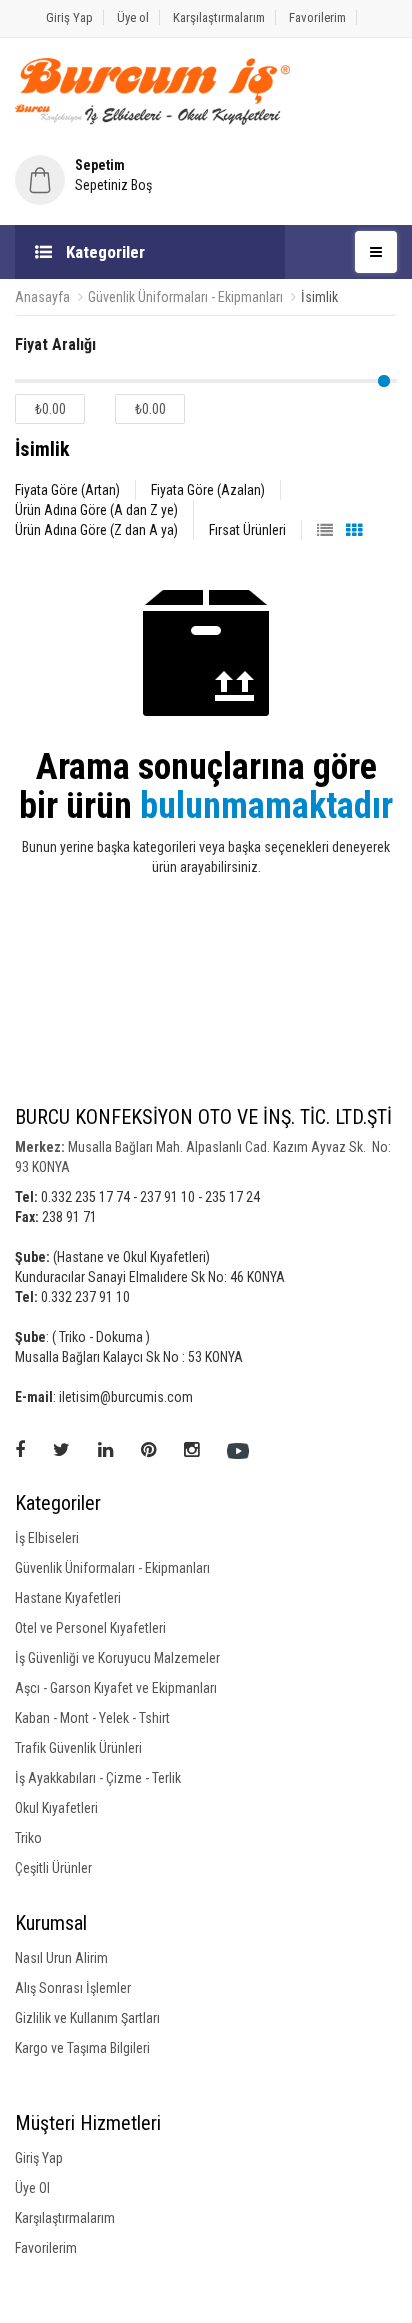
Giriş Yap (69, 17)
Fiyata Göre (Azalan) (208, 490)
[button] (206, 175)
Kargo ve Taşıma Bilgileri (82, 2048)
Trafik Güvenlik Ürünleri (78, 1748)
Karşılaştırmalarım (219, 17)
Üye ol (133, 17)
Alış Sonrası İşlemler (73, 1988)
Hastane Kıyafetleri (68, 1598)
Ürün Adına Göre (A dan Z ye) (96, 510)
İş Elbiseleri (47, 1538)
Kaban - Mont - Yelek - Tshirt (92, 1718)
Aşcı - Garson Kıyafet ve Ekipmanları (116, 1688)
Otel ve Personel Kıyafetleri (90, 1628)
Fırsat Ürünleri (247, 530)
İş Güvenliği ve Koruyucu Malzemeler (117, 1658)
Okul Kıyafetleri (56, 1808)
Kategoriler (103, 252)
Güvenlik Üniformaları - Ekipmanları (185, 297)
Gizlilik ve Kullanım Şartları (87, 2018)
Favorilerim (317, 17)
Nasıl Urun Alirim (61, 1958)
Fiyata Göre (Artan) (67, 490)
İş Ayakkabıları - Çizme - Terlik (98, 1778)
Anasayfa (42, 297)
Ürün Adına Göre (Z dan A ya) (96, 530)
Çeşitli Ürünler (53, 1868)
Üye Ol (32, 2188)
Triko (28, 1838)
